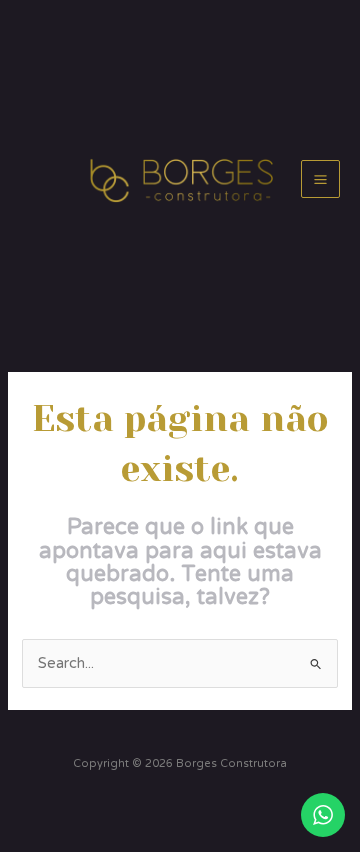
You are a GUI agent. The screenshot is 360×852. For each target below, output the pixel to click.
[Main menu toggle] (320, 179)
